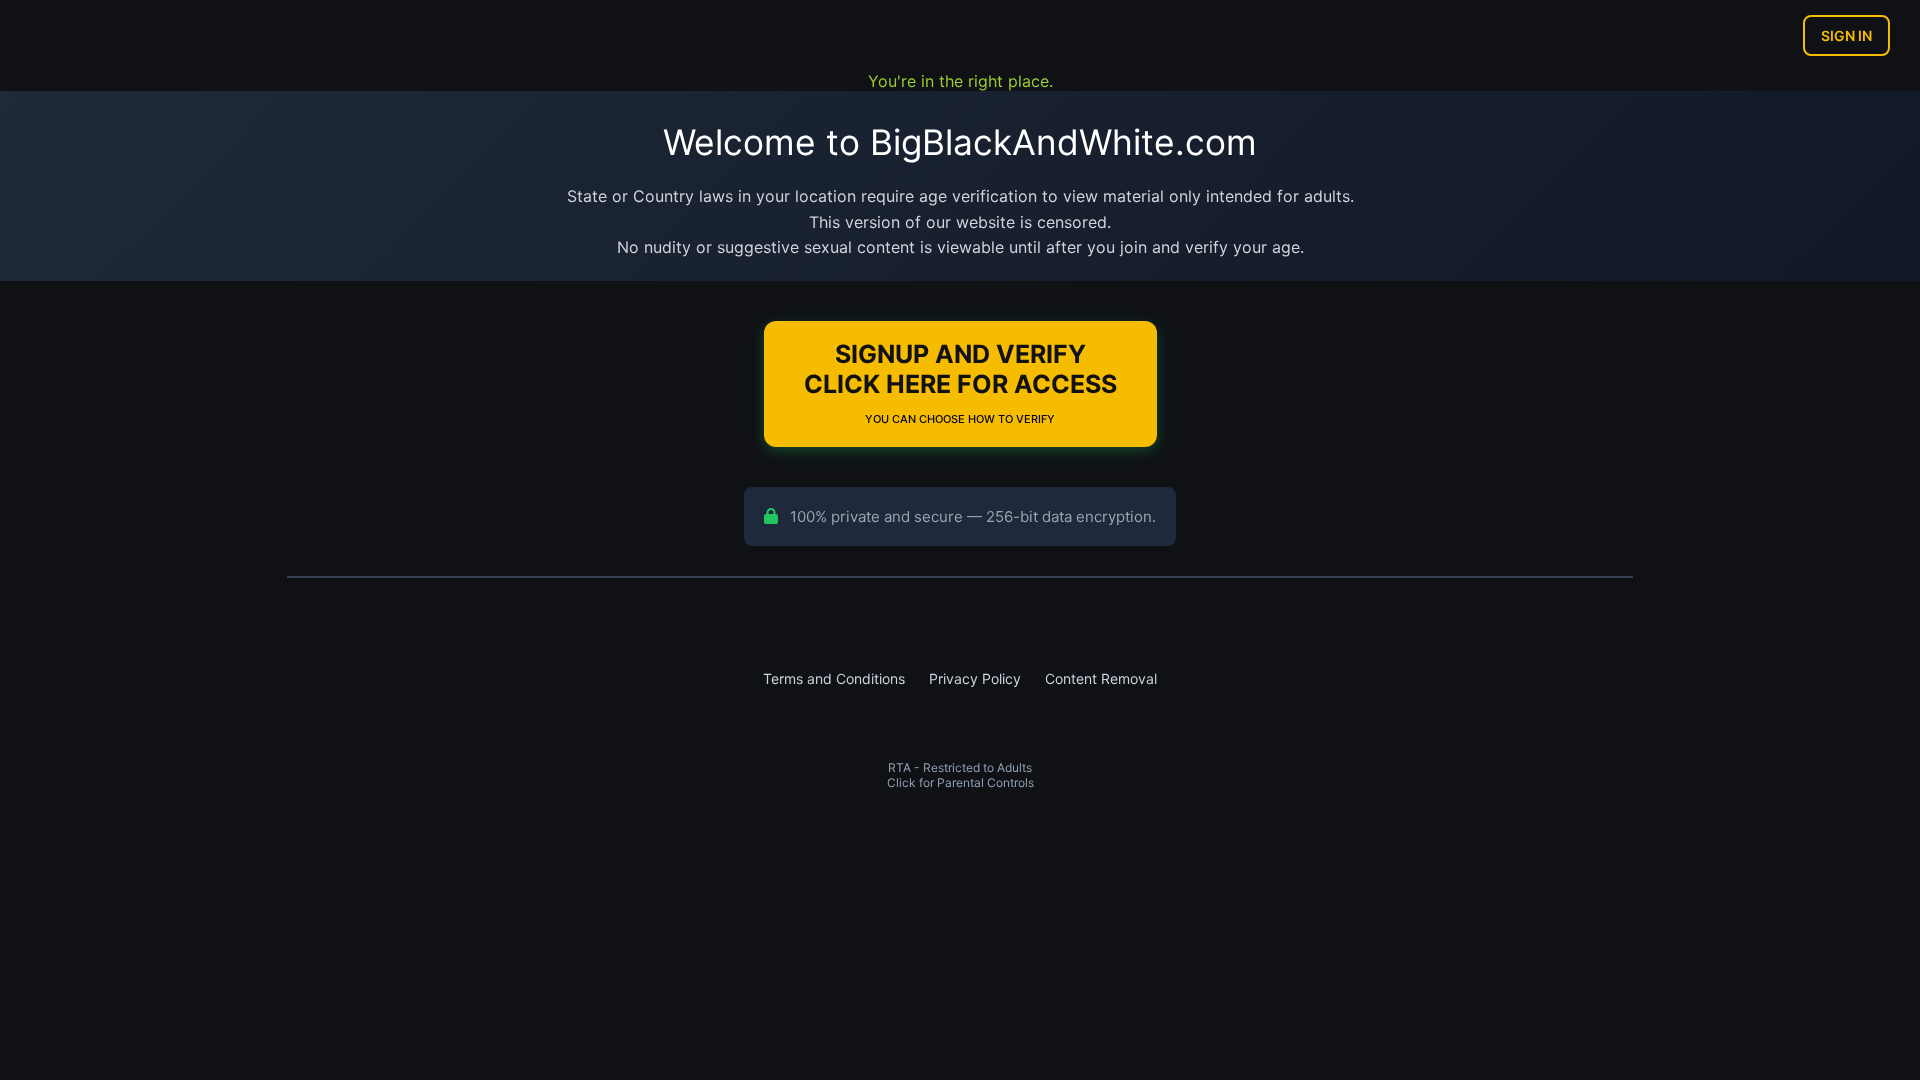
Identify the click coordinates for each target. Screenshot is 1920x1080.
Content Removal (1101, 678)
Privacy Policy (975, 678)
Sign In (1846, 35)
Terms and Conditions (834, 678)
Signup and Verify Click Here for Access (960, 382)
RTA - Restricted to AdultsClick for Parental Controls (960, 775)
